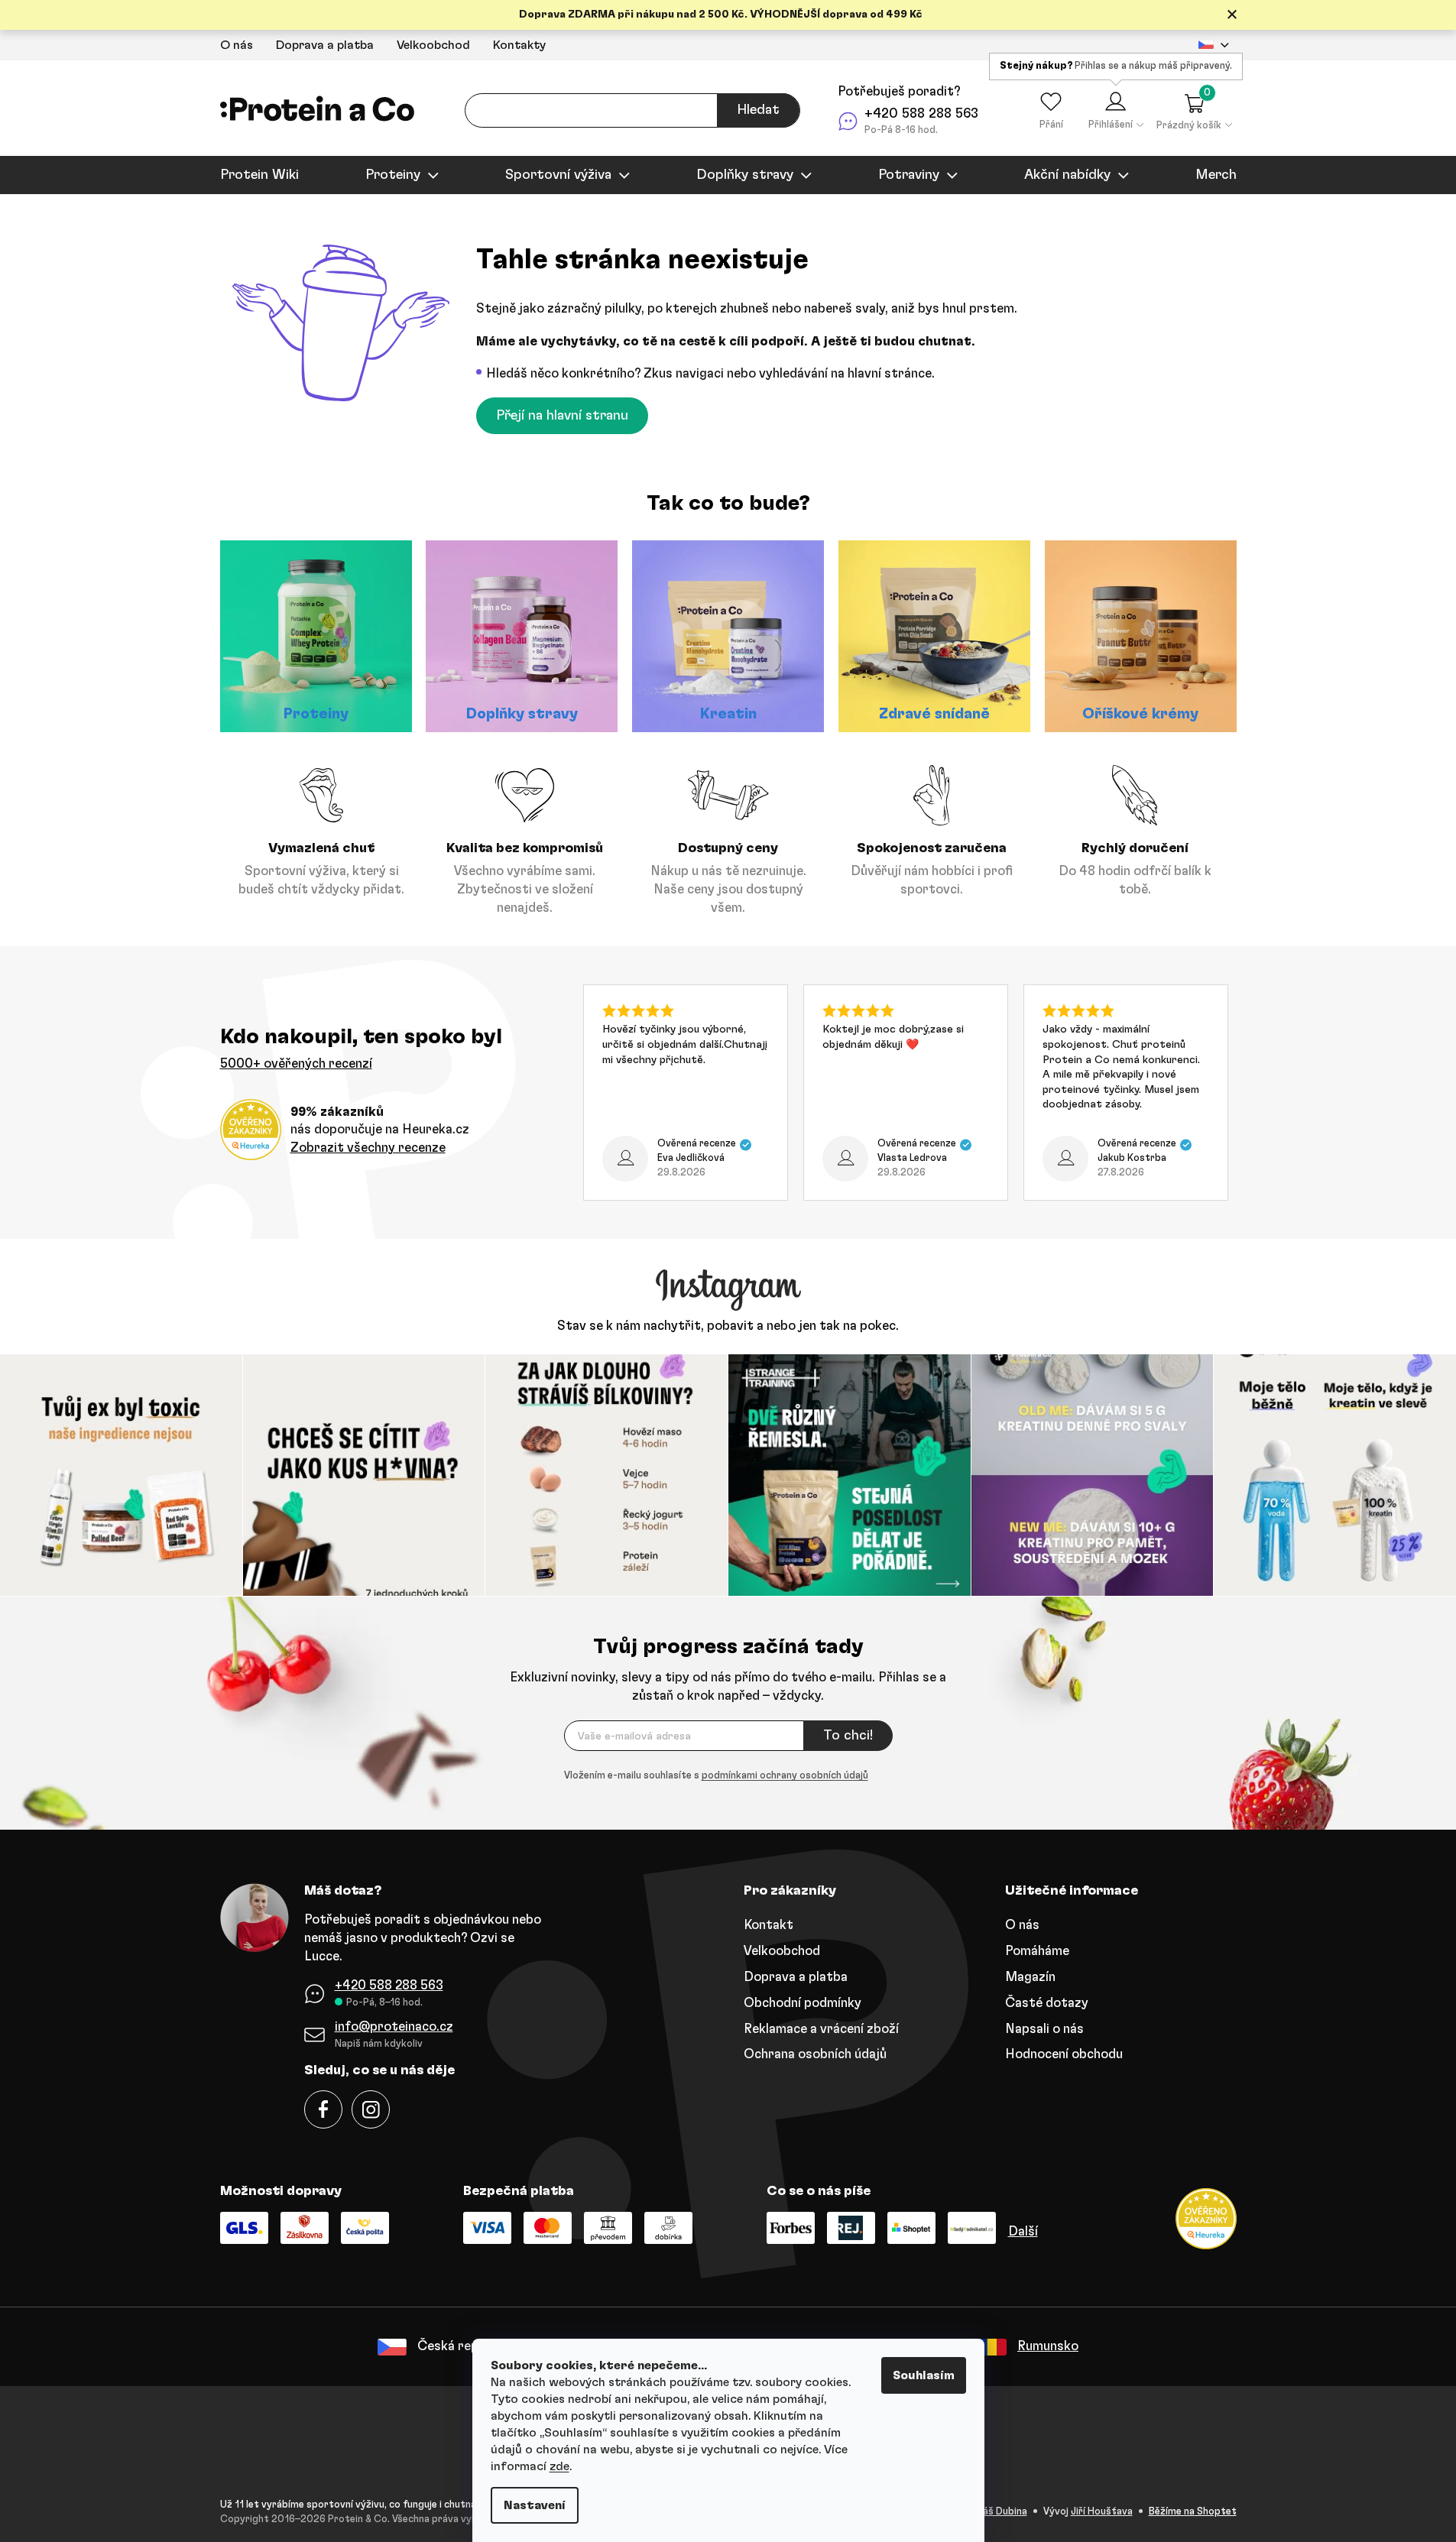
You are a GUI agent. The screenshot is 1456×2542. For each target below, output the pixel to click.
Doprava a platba (325, 45)
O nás (237, 45)
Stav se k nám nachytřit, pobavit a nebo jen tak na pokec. (728, 1326)
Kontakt (769, 1925)
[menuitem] (259, 175)
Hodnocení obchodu (1064, 2054)
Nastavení (535, 2505)
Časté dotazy (1047, 2003)
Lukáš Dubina (997, 2512)
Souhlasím (924, 2375)
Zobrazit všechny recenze (368, 1148)
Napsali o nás (1044, 2029)
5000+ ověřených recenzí (296, 1063)
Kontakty (519, 45)
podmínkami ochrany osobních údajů (785, 1776)
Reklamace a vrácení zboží (821, 2029)
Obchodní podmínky (803, 2003)
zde (559, 2466)
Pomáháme (1037, 1951)
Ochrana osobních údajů (815, 2054)
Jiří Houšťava (1102, 2512)
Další (1023, 2231)
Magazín (1030, 1977)
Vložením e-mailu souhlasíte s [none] (716, 1776)
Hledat (758, 110)
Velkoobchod (433, 45)
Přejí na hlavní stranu (562, 416)
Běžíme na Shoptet (1193, 2512)
